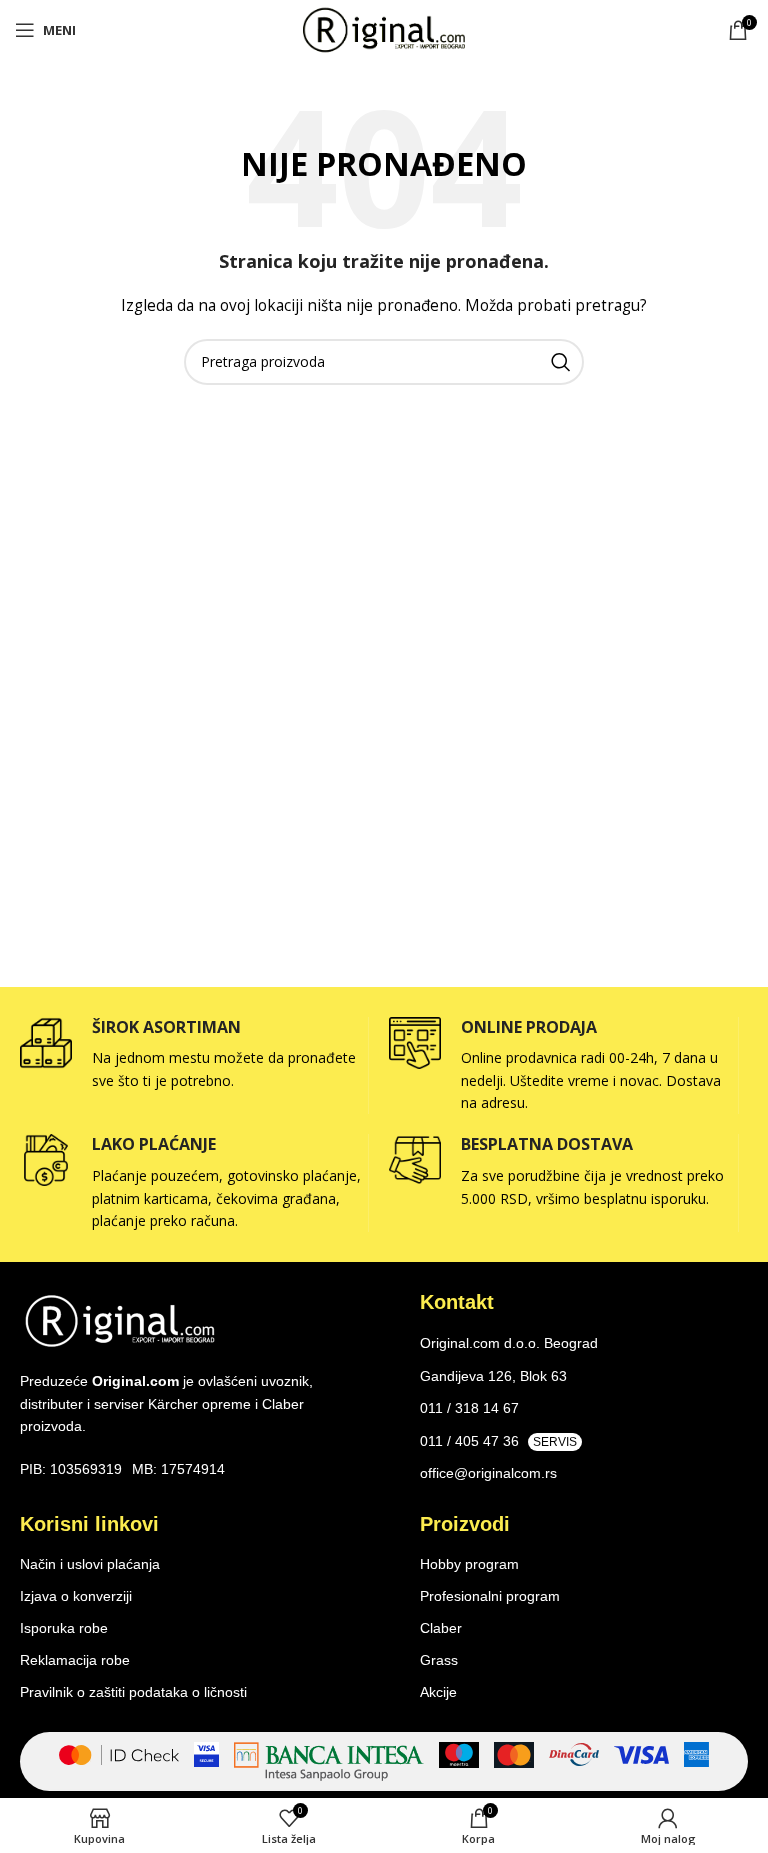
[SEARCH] (561, 362)
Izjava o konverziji (76, 1596)
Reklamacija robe (75, 1660)
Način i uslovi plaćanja (90, 1564)
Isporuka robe (64, 1628)
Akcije (438, 1692)
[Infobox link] (194, 1055)
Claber (441, 1628)
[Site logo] (384, 28)
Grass (439, 1660)
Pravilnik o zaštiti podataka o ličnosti (133, 1692)
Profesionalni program (490, 1596)
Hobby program (469, 1564)
